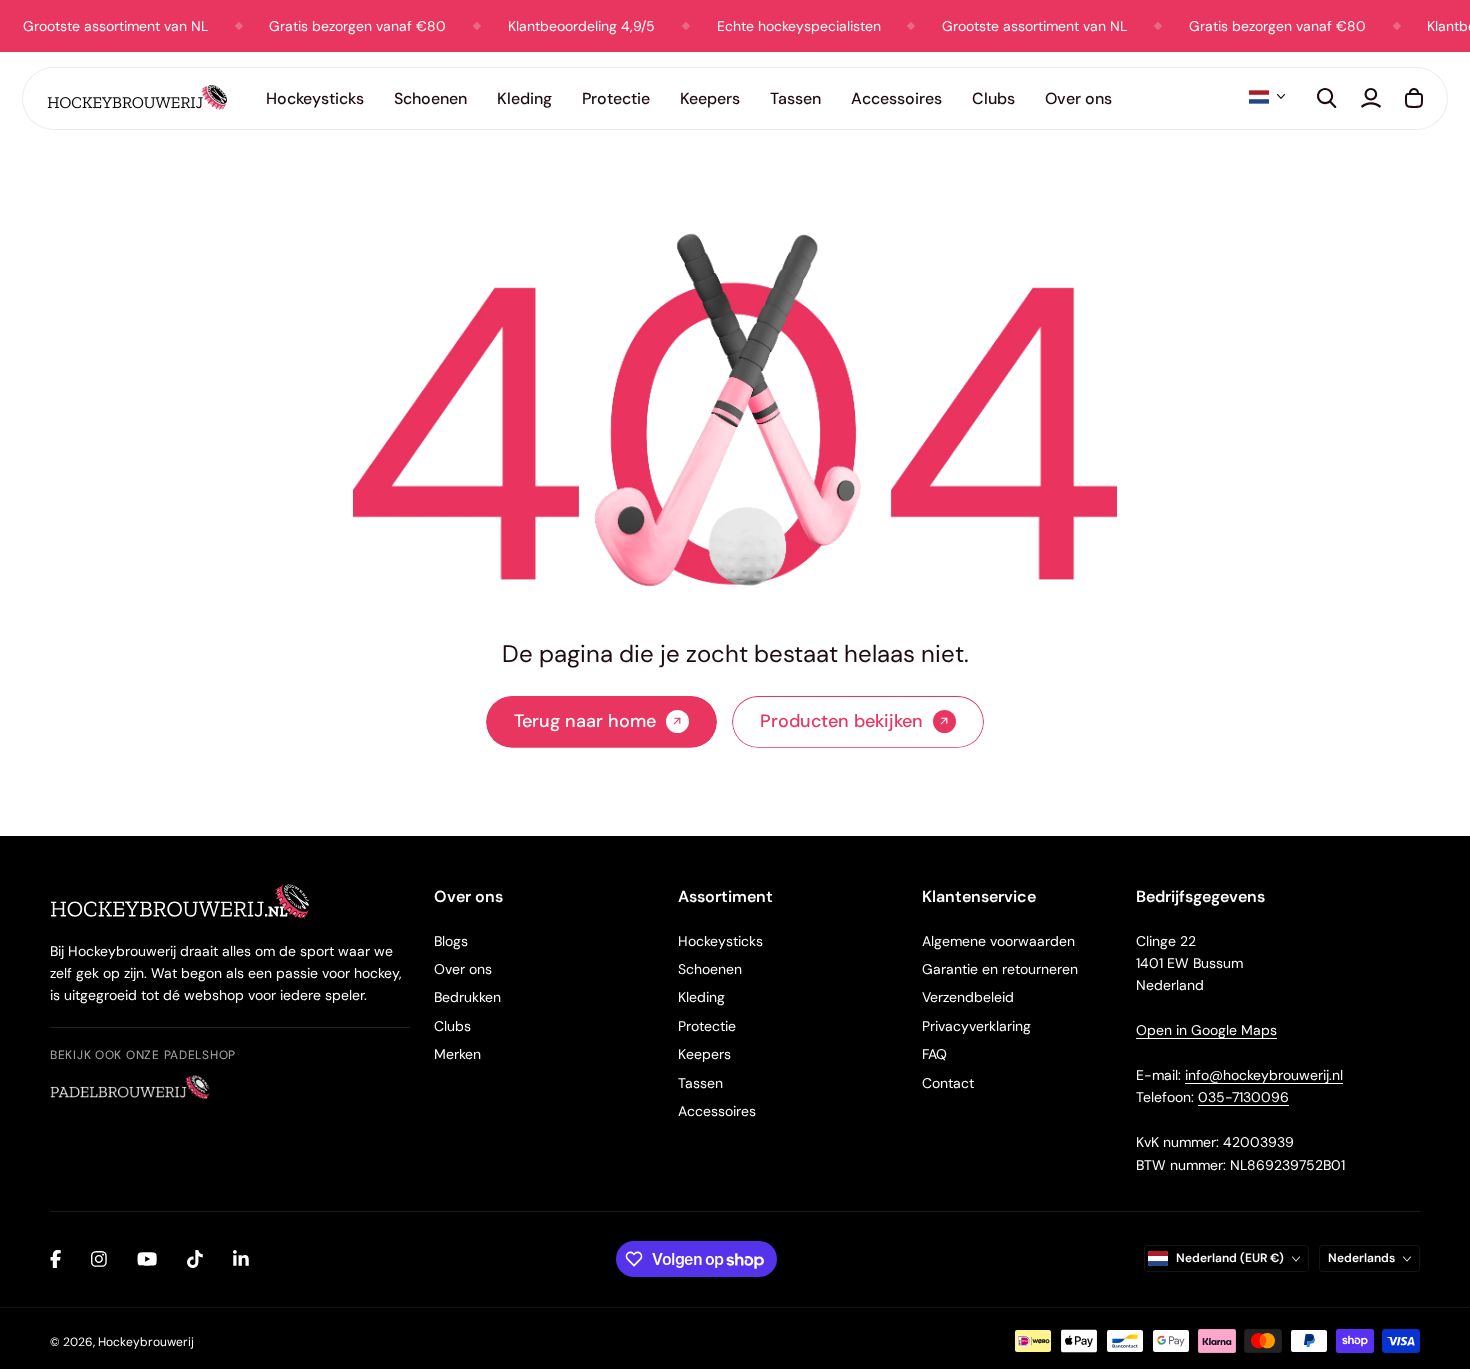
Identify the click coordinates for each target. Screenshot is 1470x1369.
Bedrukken (467, 997)
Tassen (700, 1083)
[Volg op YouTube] (147, 1259)
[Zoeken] (1327, 98)
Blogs (451, 941)
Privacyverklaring (976, 1026)
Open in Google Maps (1206, 1030)
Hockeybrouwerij (146, 1342)
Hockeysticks (720, 941)
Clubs (452, 1026)
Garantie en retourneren (1000, 969)
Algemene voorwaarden (998, 941)
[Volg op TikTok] (195, 1259)
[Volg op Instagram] (99, 1259)
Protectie (707, 1026)
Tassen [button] (795, 98)
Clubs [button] (993, 98)
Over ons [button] (1078, 98)
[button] (1267, 97)
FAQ (934, 1054)
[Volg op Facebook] (55, 1259)
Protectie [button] (616, 98)
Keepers (704, 1054)
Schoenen (710, 969)
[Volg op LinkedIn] (241, 1259)
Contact (948, 1083)
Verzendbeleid (968, 997)
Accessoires (717, 1111)
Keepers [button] (710, 98)
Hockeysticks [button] (315, 98)
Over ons (463, 969)
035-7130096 (1243, 1097)
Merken (457, 1054)
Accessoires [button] (896, 98)
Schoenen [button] (430, 98)
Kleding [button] (524, 98)
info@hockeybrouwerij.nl (1264, 1075)
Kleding (701, 997)
